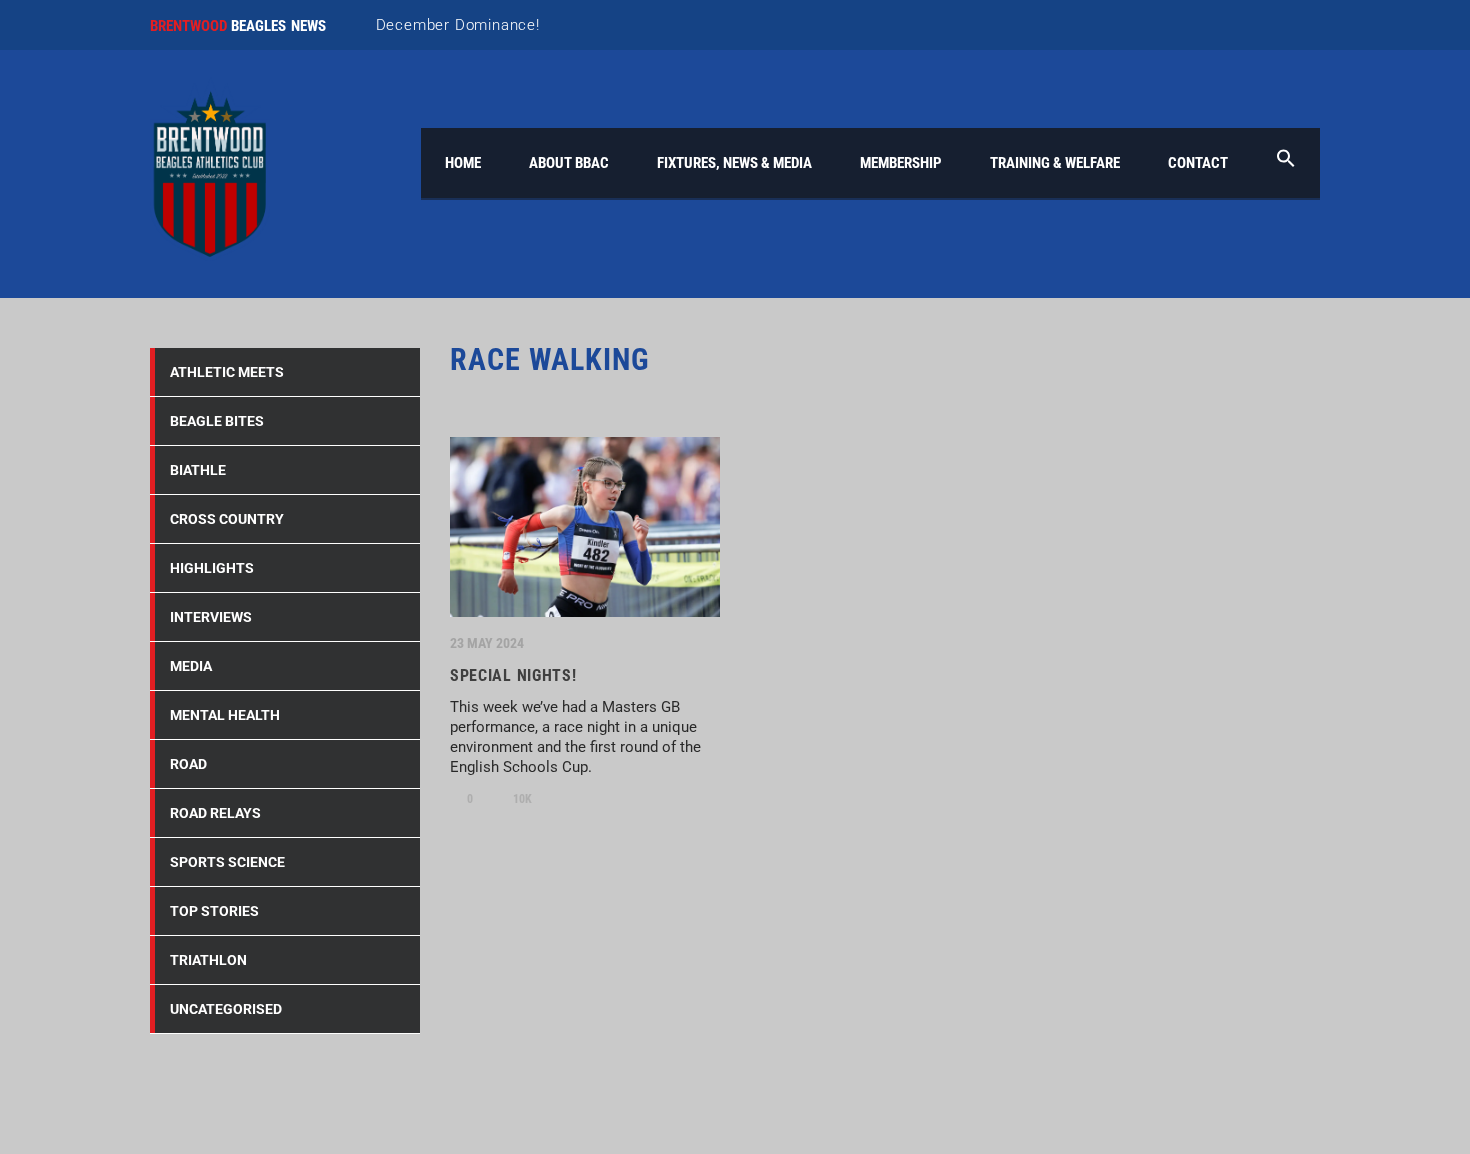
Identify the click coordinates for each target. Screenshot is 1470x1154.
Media (191, 666)
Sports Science (227, 862)
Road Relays (215, 813)
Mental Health (225, 715)
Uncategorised (226, 1009)
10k (521, 799)
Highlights (212, 568)
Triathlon (208, 960)
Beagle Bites (217, 421)
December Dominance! (458, 25)
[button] (1286, 163)
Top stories (214, 911)
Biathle (198, 470)
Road (188, 764)
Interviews (211, 617)
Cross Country (227, 519)
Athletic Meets (227, 372)
